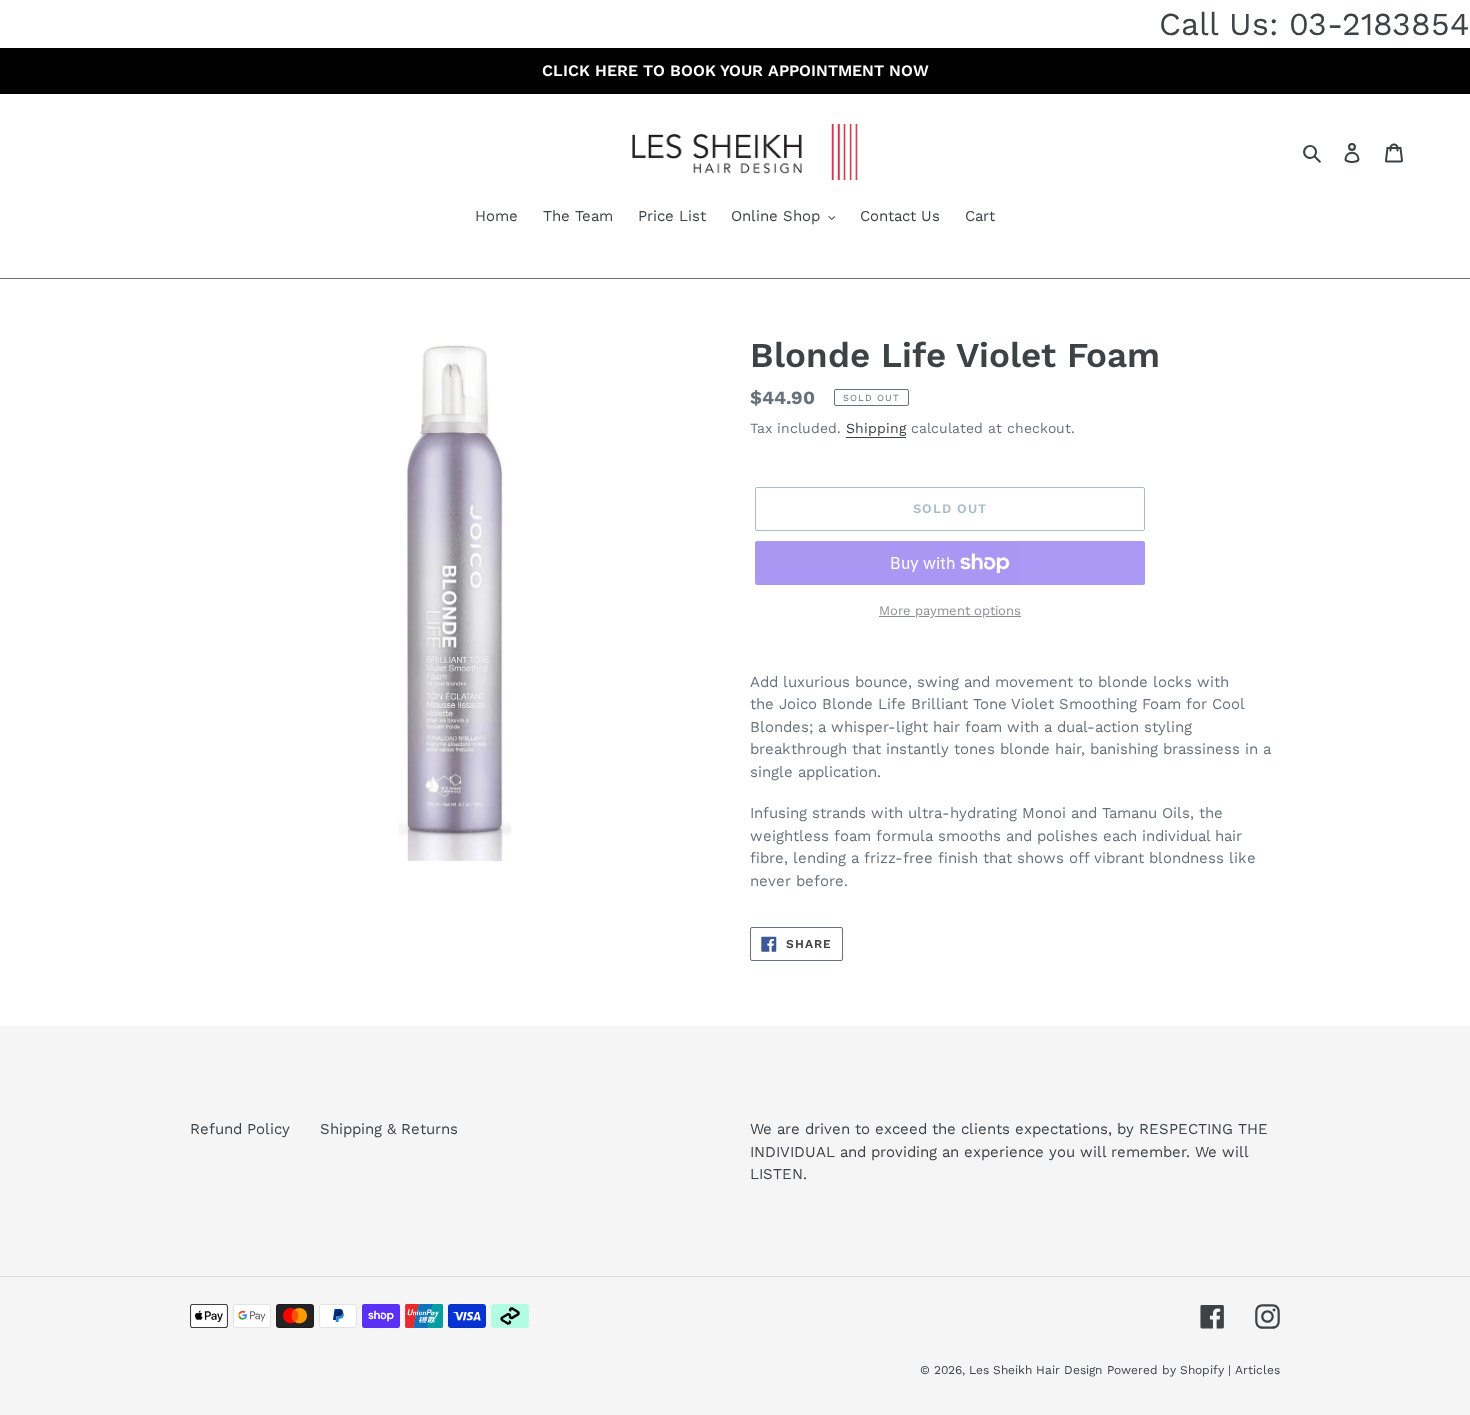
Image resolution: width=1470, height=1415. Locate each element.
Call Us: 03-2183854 (1314, 24)
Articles (1257, 1370)
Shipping (876, 428)
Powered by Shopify (1165, 1370)
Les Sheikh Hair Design (1035, 1370)
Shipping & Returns (389, 1129)
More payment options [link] (950, 610)
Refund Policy (240, 1129)
